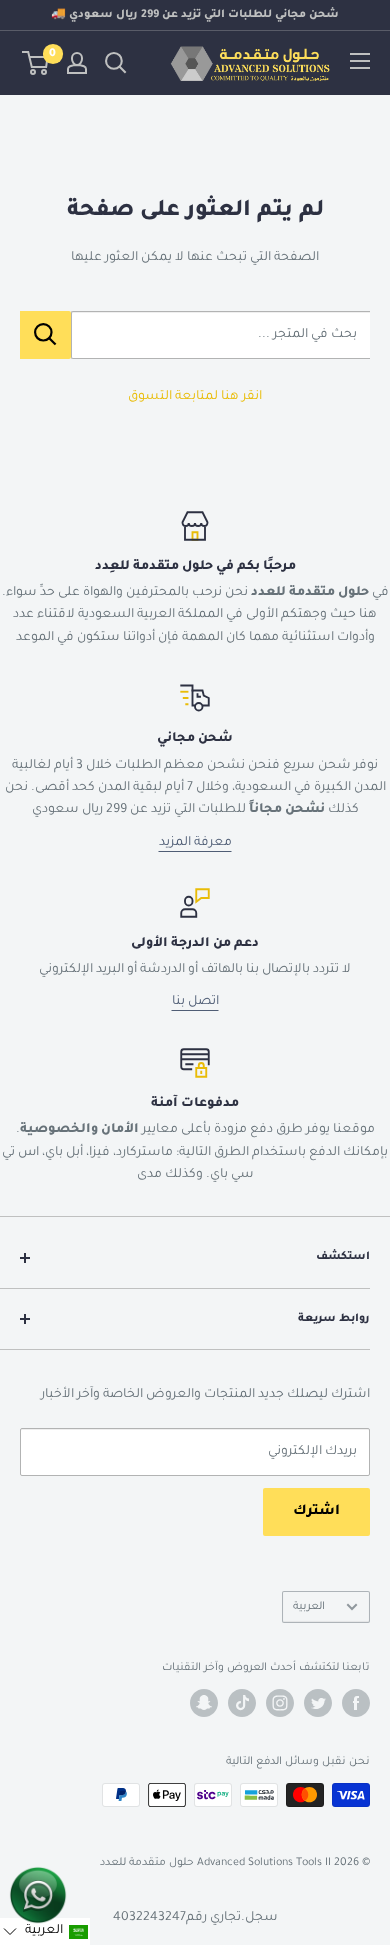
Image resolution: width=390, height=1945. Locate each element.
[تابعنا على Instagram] (280, 1703)
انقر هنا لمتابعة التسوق (195, 397)
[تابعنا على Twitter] (318, 1703)
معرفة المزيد (195, 843)
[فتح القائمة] (360, 61)
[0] (36, 63)
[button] (45, 1931)
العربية (309, 1607)
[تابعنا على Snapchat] (204, 1703)
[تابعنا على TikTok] (242, 1703)
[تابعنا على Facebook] (356, 1703)
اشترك (316, 1511)
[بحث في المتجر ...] (45, 335)
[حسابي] (77, 63)
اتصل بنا (195, 1002)
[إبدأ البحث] (116, 63)
